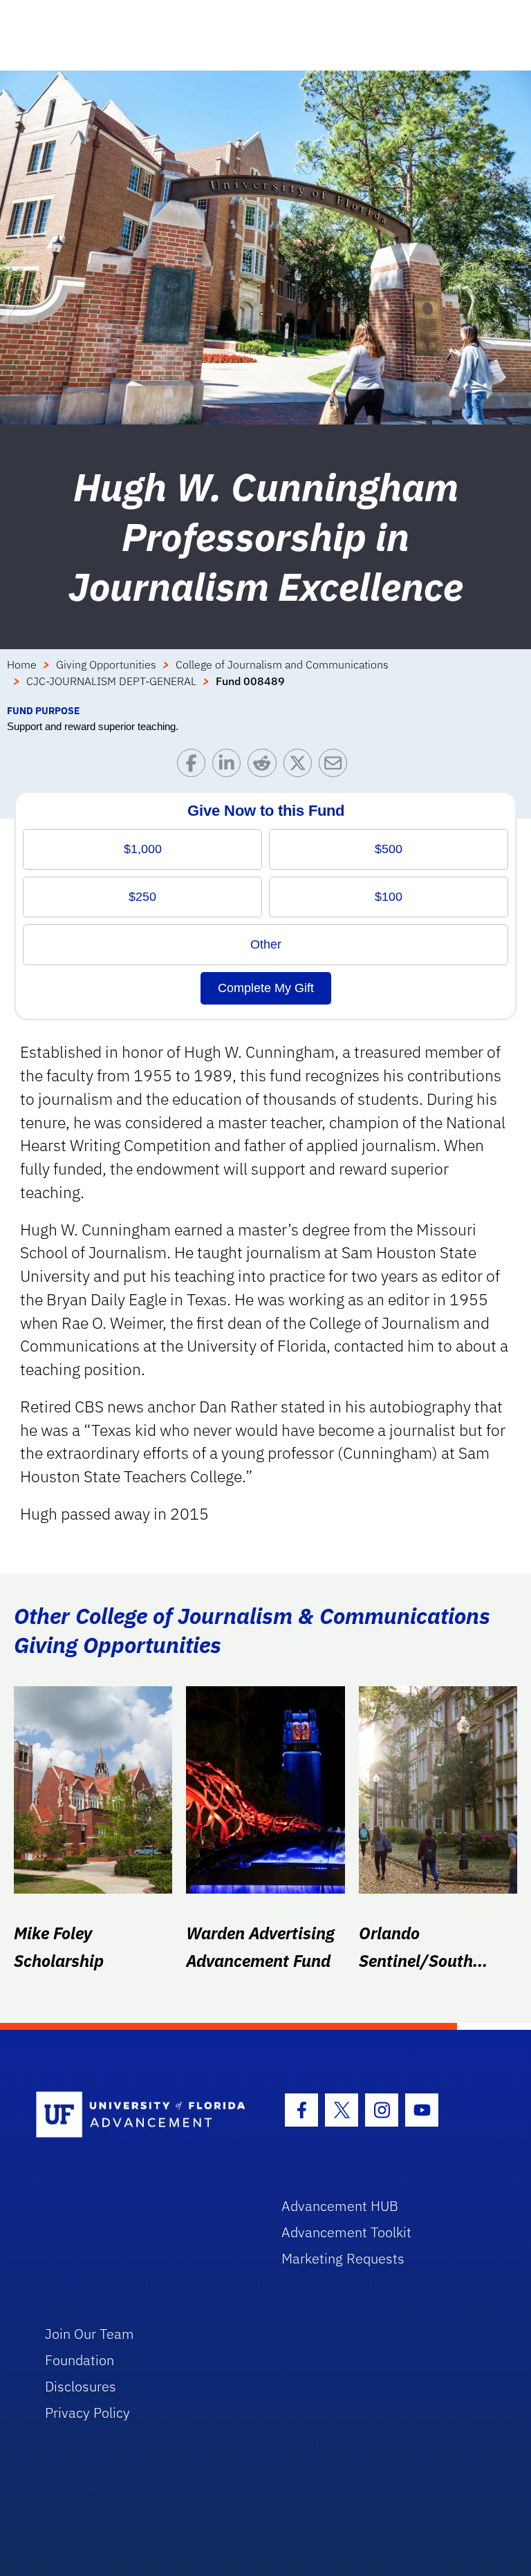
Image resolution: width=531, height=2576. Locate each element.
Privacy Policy (87, 2412)
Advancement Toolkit (346, 2232)
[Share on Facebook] (195, 766)
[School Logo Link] (143, 2115)
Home (22, 664)
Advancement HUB (340, 2206)
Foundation (80, 2360)
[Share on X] (301, 766)
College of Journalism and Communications (282, 664)
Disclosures (81, 2386)
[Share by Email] (336, 766)
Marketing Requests (343, 2258)
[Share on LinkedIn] (230, 766)
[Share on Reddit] (265, 766)
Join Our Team (90, 2334)
